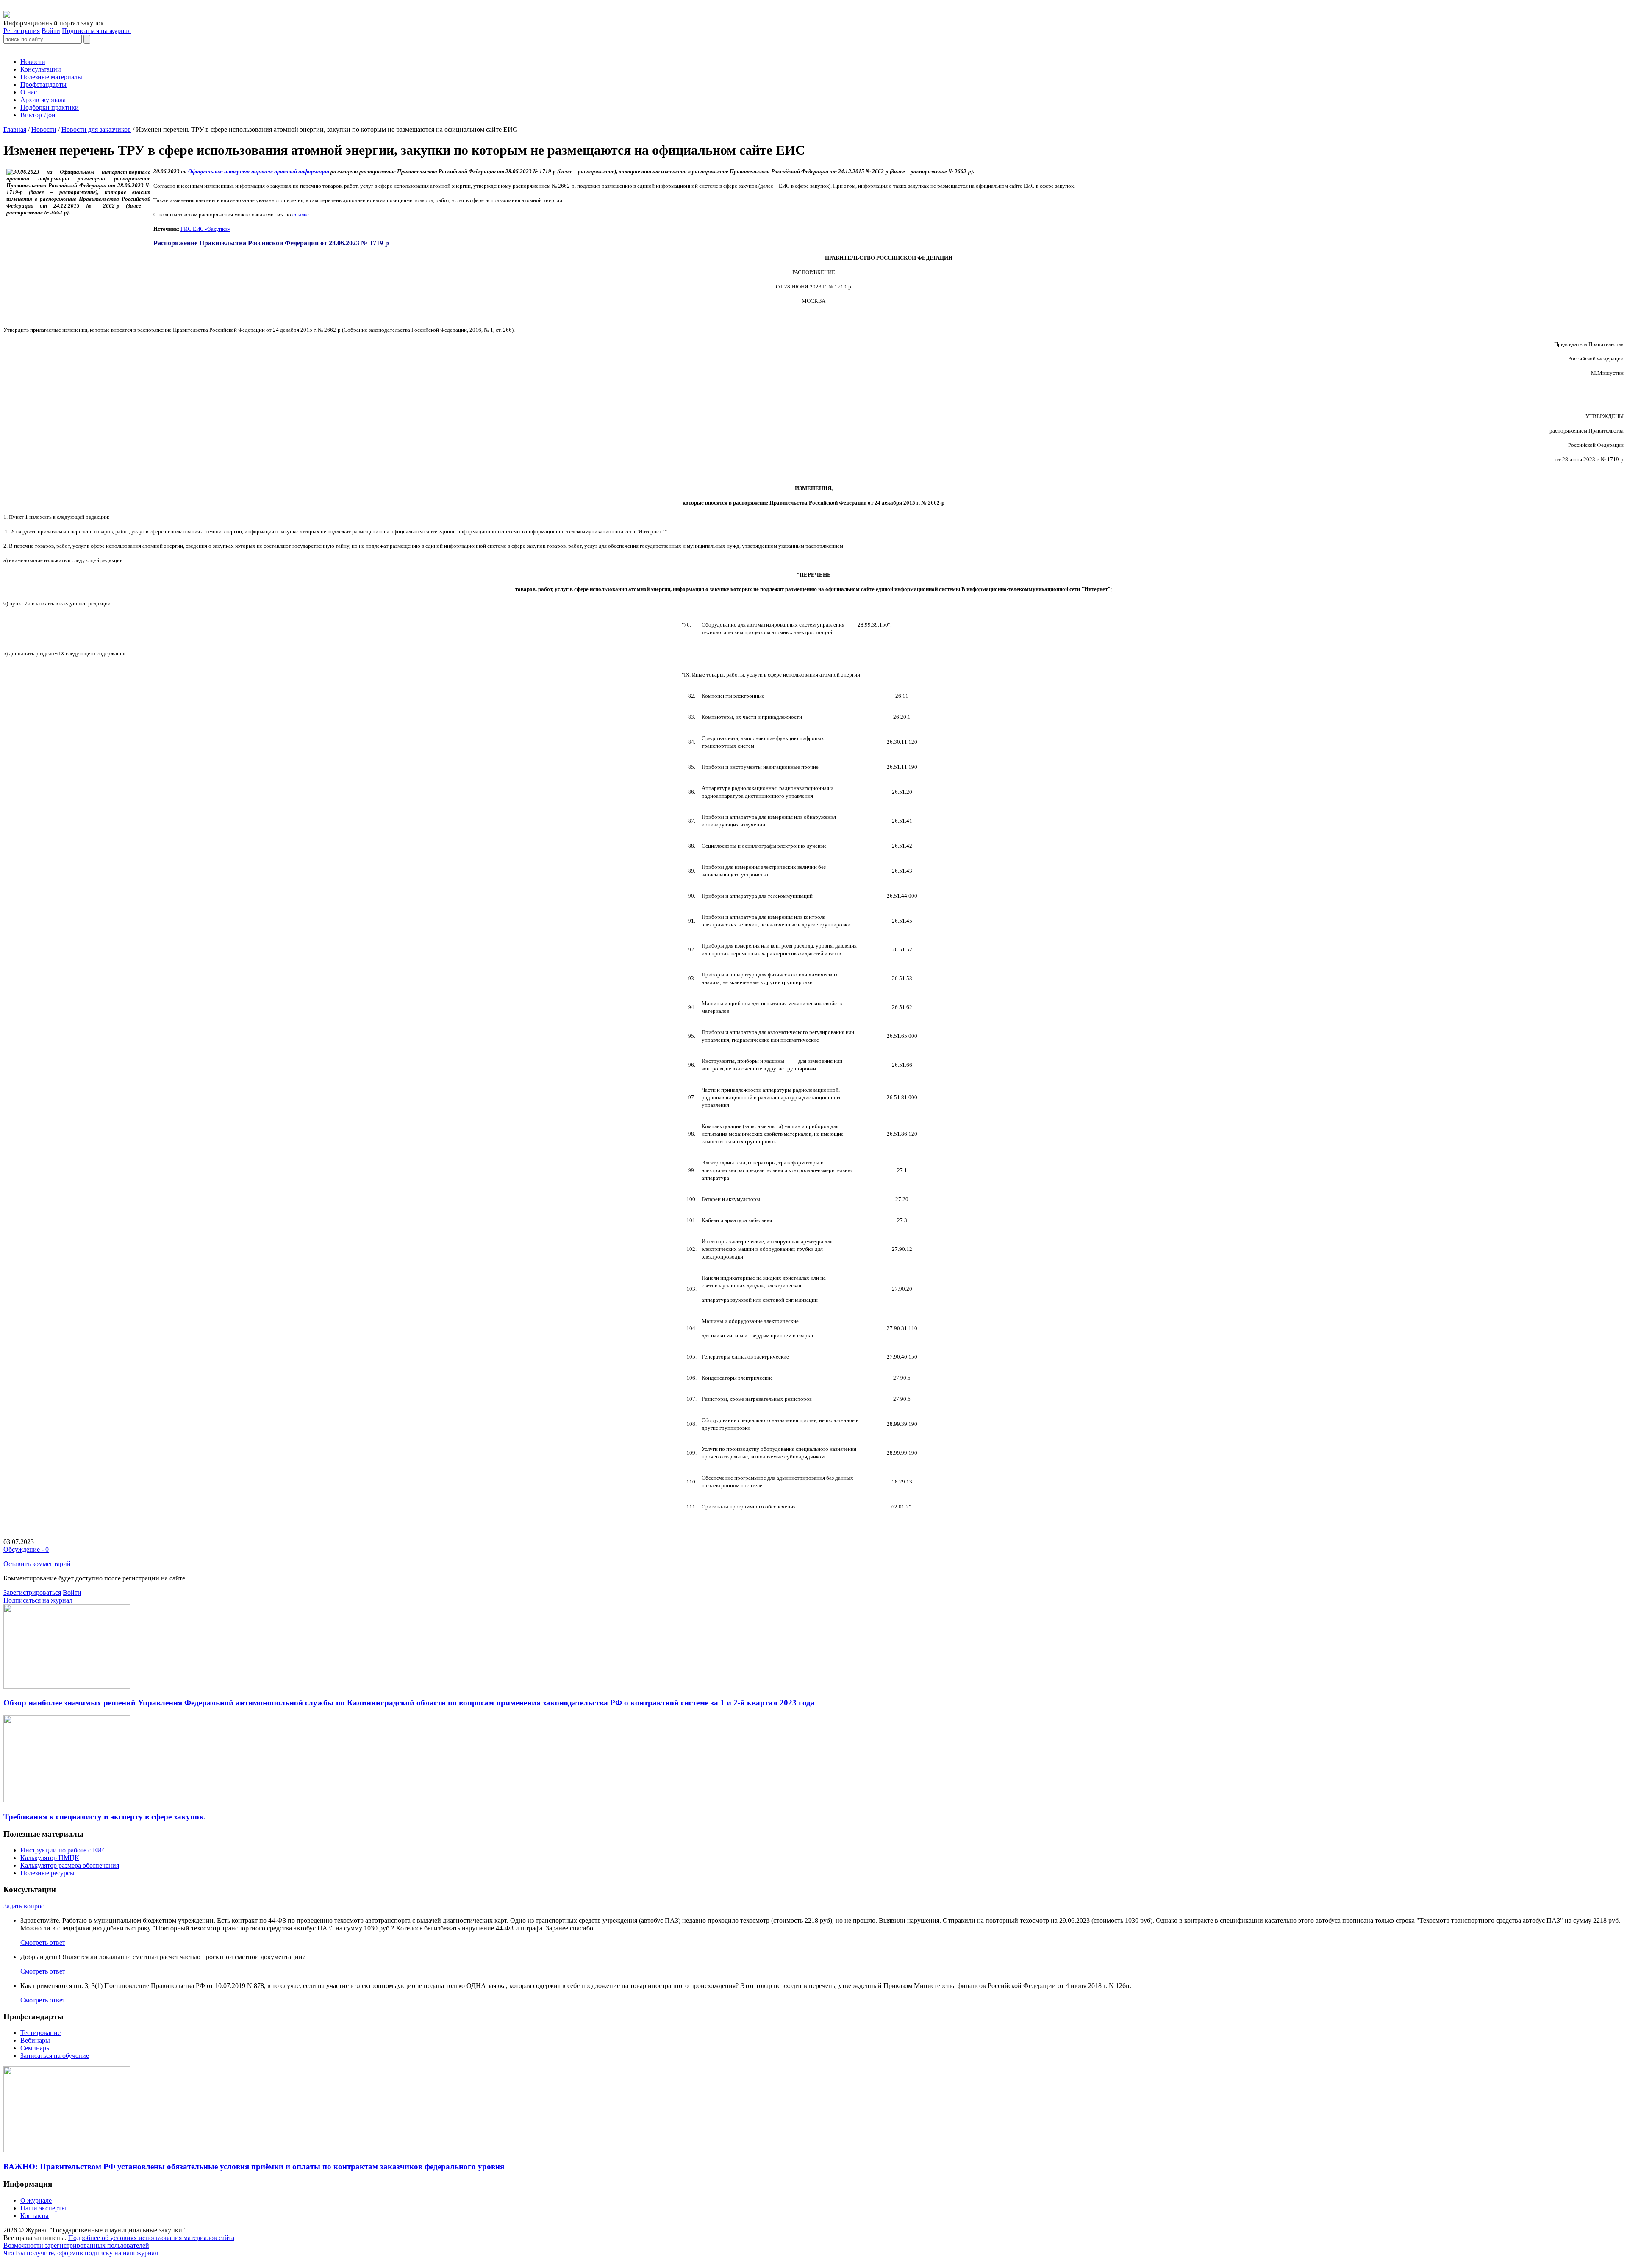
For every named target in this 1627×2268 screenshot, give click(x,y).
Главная (15, 129)
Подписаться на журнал (96, 31)
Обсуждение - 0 (26, 1549)
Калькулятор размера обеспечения (70, 1865)
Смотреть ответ (43, 1942)
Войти (51, 31)
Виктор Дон (38, 115)
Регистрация (22, 31)
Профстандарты (43, 85)
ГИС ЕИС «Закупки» (205, 229)
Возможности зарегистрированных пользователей (76, 2245)
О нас (29, 92)
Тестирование (40, 2033)
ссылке (301, 215)
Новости (33, 62)
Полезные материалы (51, 77)
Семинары (36, 2048)
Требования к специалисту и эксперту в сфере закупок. (105, 1817)
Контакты (35, 2216)
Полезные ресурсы (47, 1873)
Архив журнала (43, 100)
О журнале (36, 2200)
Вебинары (35, 2040)
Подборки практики (50, 107)
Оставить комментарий (37, 1564)
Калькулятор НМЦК (50, 1858)
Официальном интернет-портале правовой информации (259, 171)
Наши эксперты (43, 2208)
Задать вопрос (24, 1906)
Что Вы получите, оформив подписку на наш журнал (81, 2253)
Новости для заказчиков (96, 129)
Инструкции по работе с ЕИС (64, 1850)
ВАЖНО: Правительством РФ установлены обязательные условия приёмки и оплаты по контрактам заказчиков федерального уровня (254, 2167)
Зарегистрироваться (32, 1593)
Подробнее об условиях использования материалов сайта (151, 2238)
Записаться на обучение (55, 2056)
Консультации (41, 69)
